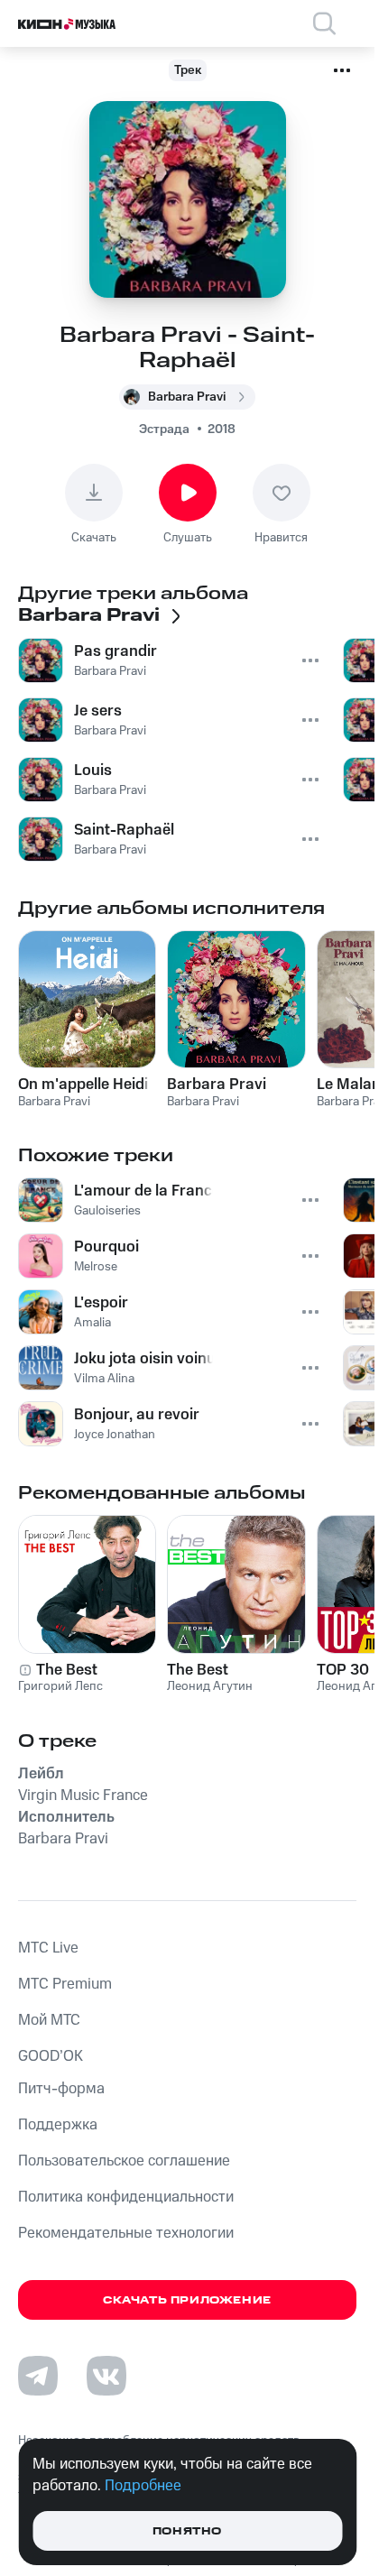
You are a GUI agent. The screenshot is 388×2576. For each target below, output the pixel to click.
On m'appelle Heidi (83, 1085)
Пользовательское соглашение (124, 2161)
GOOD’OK (51, 2056)
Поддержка (58, 2125)
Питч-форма (61, 2089)
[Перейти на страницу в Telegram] (38, 2376)
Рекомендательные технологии (126, 2233)
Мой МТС (49, 2020)
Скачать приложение (187, 2300)
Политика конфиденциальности (126, 2197)
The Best (67, 1670)
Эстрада (164, 429)
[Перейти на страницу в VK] (106, 2376)
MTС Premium (65, 1984)
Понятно (187, 2531)
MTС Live (48, 1948)
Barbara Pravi (217, 1085)
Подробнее (143, 2486)
